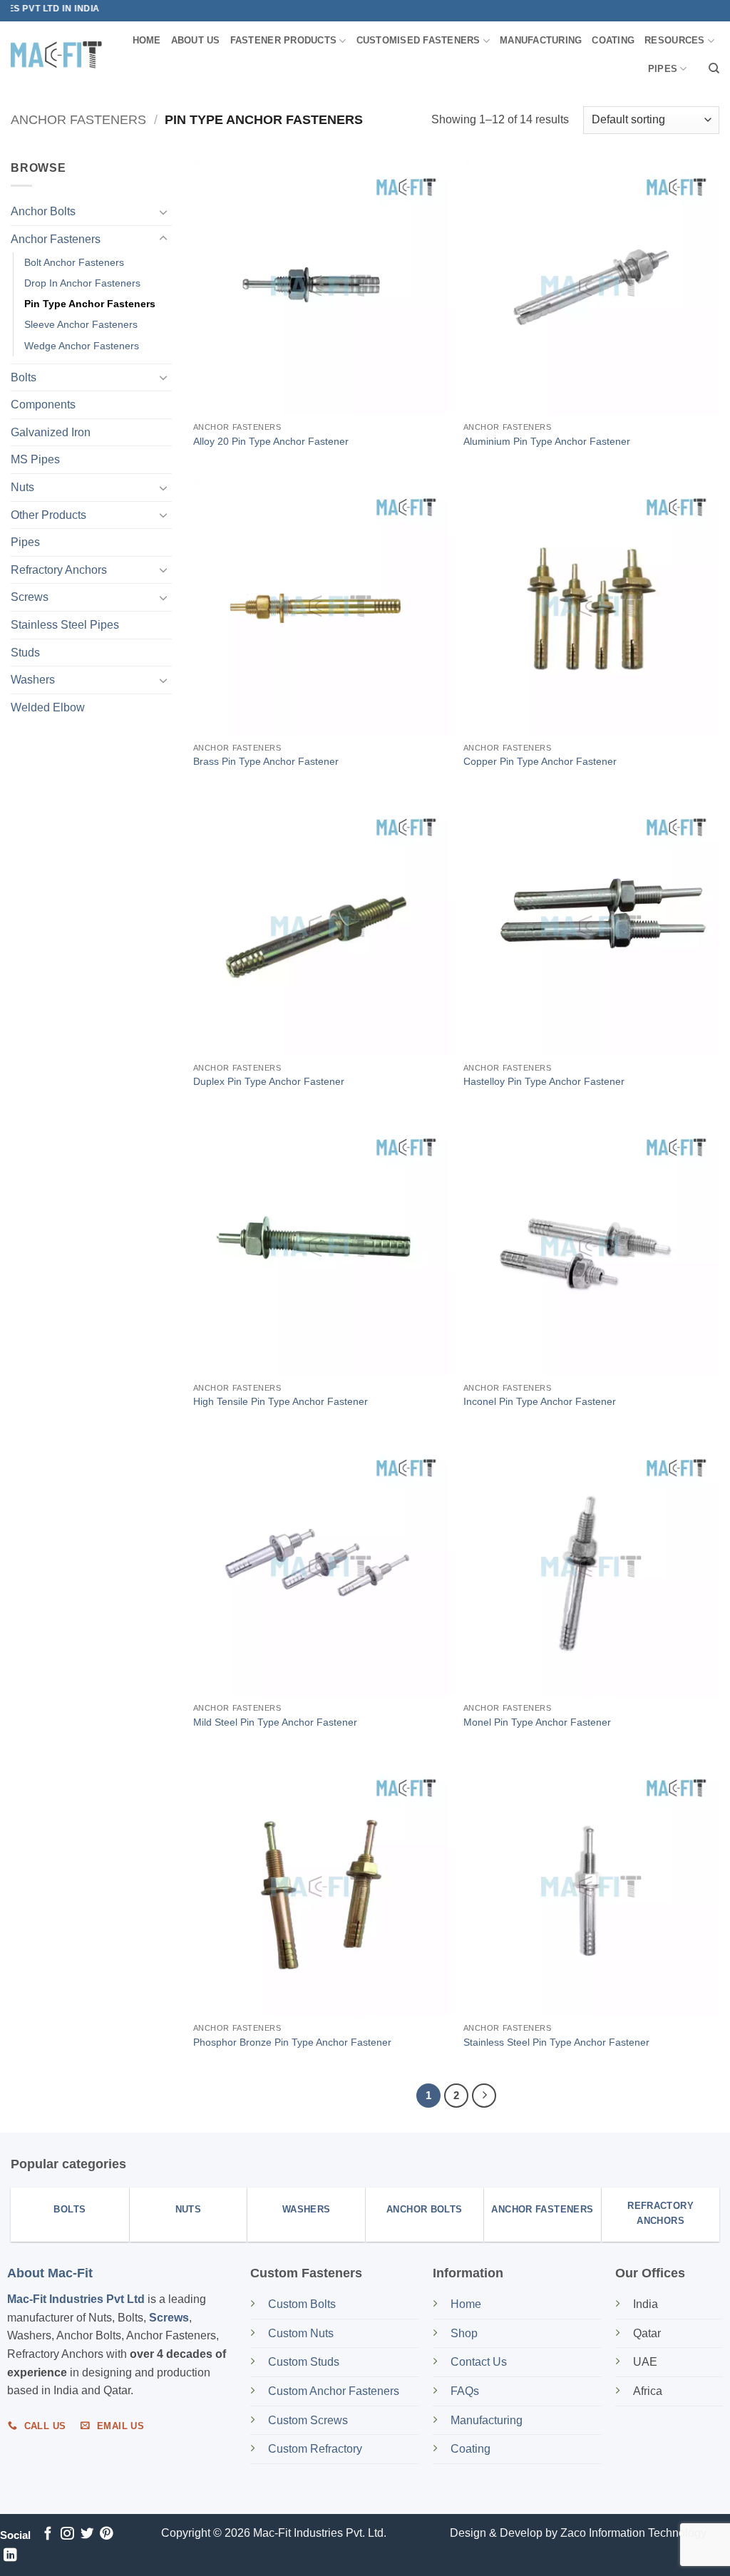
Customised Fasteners (418, 40)
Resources (674, 40)
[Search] (714, 68)
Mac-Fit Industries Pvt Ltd (76, 2299)
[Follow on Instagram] (67, 2534)
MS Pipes (35, 459)
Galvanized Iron (51, 432)
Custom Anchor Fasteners (334, 2391)
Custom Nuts (301, 2333)
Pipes (663, 69)
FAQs (465, 2391)
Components (43, 405)
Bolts (24, 377)
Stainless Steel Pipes (65, 625)
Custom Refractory (315, 2449)
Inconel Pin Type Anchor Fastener (540, 1401)
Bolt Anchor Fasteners (74, 262)
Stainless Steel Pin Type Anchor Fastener (556, 2042)
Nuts (22, 487)
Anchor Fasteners (78, 119)
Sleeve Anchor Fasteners (81, 324)
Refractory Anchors (59, 570)
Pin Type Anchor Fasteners (90, 304)
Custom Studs (304, 2362)
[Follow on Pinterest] (106, 2534)
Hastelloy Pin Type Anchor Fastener (544, 1081)
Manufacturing (541, 40)
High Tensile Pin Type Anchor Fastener (281, 1401)
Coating (613, 40)
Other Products (48, 514)
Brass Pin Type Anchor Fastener (266, 761)
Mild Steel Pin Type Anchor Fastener (275, 1722)
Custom (302, 2304)
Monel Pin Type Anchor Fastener (537, 1722)
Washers (33, 680)
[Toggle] (163, 212)
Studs (25, 652)
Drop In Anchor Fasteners (82, 283)
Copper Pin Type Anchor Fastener (540, 761)
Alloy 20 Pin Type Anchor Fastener (271, 441)
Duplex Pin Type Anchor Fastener (269, 1081)
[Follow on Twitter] (87, 2534)
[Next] (484, 2096)
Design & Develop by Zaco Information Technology (578, 2533)
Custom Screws (308, 2420)
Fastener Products (283, 40)
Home (147, 40)
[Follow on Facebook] (48, 2534)
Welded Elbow (48, 707)
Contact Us (479, 2362)
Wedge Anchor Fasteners (82, 345)
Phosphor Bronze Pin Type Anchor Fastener (292, 2042)
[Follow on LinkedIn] (10, 2556)
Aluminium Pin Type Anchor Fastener (547, 441)
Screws (30, 597)
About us (196, 40)
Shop (466, 2333)
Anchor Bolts (43, 211)
